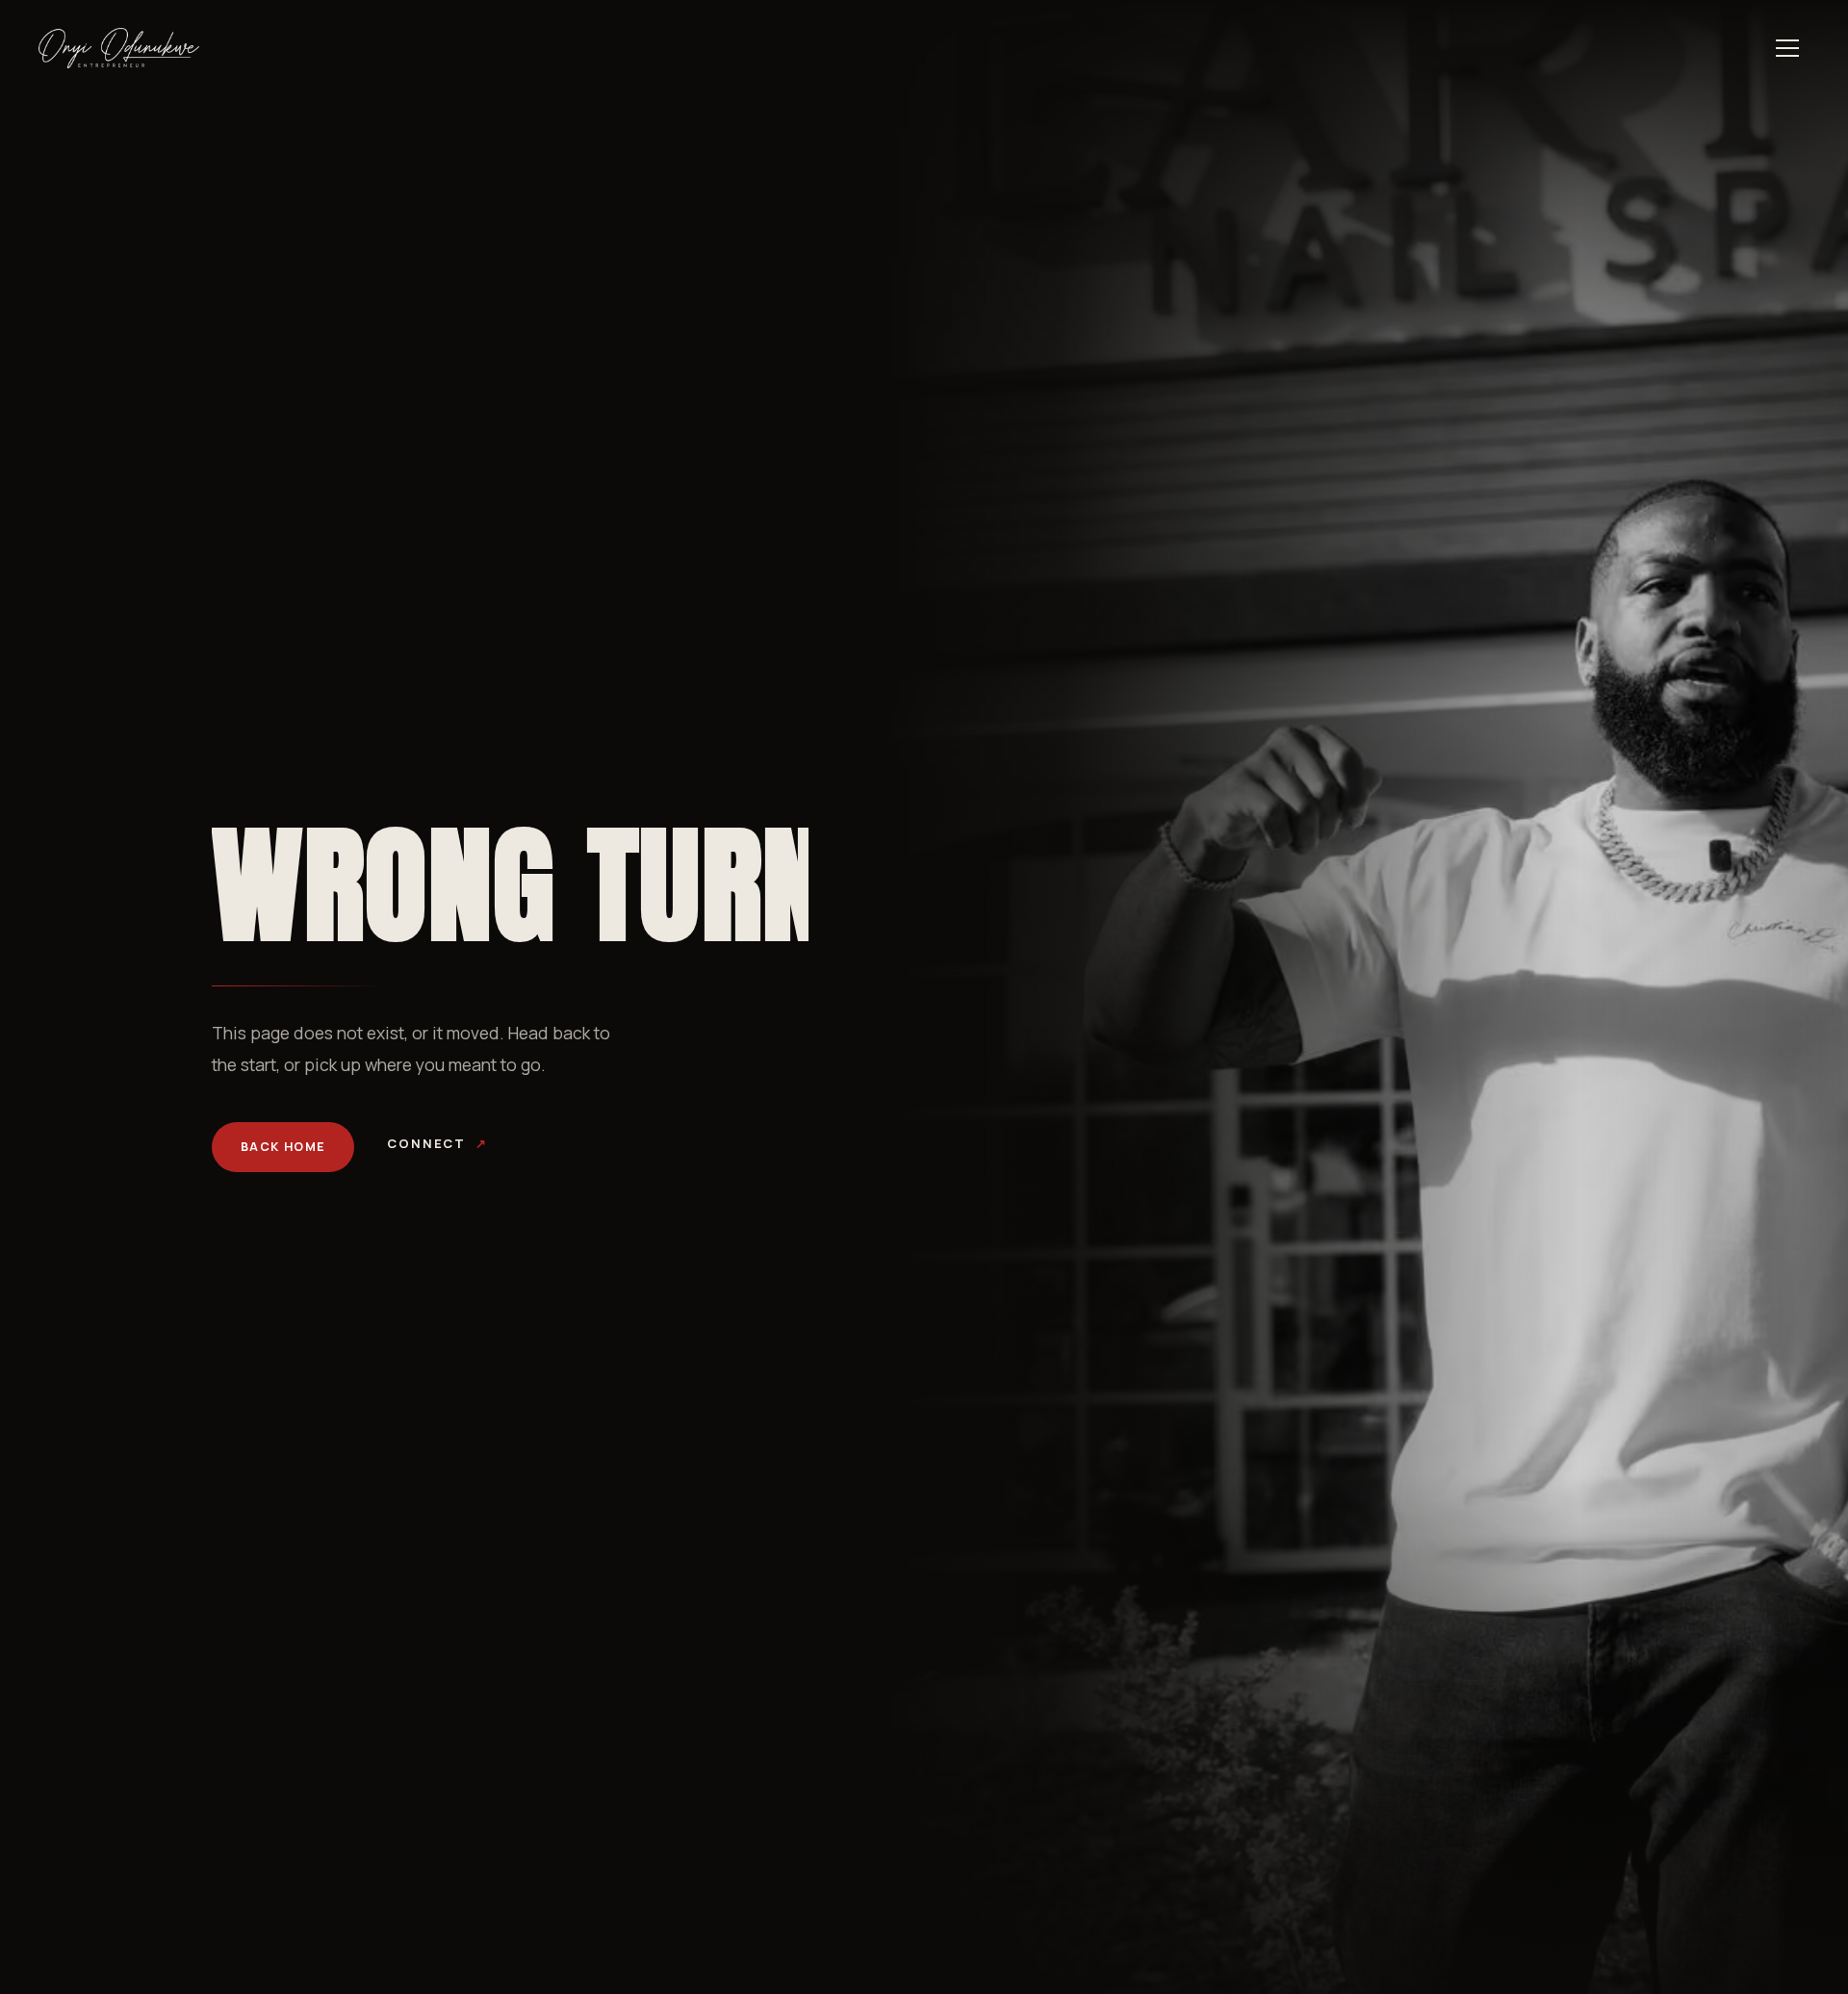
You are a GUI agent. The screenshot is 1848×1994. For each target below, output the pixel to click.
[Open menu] (1787, 48)
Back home (283, 1147)
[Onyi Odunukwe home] (119, 48)
